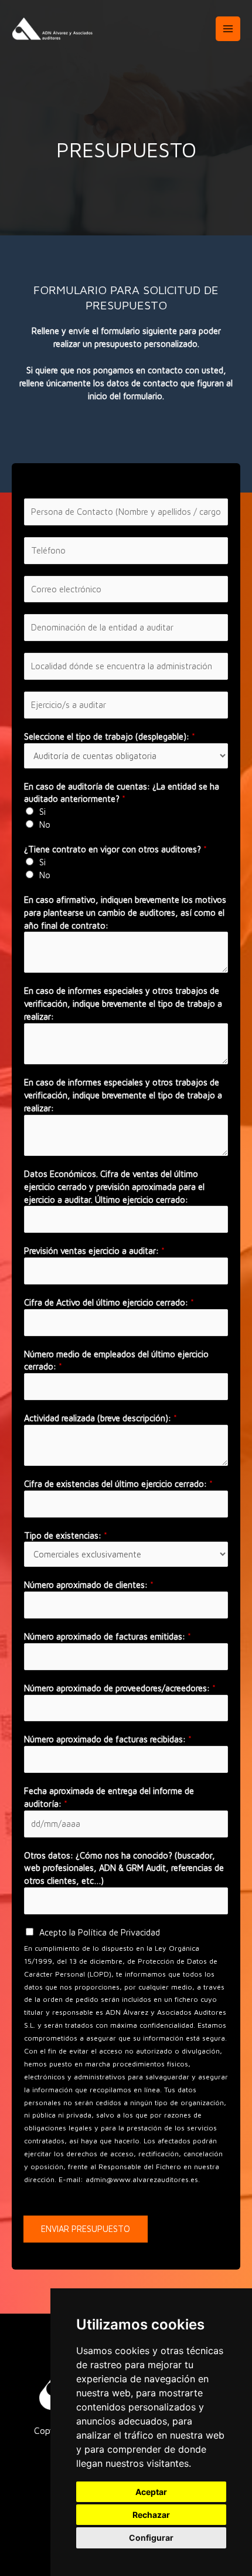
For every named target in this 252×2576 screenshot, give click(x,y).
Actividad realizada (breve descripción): (101, 1418)
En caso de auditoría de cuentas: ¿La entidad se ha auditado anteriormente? (122, 793)
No (45, 825)
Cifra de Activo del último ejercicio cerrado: (109, 1302)
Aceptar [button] (151, 2492)
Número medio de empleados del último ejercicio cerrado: (116, 1361)
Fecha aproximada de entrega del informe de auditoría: (109, 1797)
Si (42, 812)
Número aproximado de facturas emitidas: (108, 1636)
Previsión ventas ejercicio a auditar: (94, 1251)
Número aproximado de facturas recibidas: (108, 1739)
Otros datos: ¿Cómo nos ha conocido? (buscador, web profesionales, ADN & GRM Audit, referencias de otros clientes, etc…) (124, 1868)
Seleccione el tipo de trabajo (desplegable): (110, 736)
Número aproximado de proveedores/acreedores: (120, 1688)
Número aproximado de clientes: (89, 1585)
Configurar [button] (151, 2538)
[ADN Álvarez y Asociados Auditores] (53, 29)
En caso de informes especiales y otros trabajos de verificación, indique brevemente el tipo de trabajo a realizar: (123, 1004)
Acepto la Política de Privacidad (100, 1932)
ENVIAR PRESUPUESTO (86, 2229)
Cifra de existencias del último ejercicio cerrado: (118, 1484)
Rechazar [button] (151, 2515)
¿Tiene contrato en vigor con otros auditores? (115, 849)
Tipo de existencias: (66, 1535)
